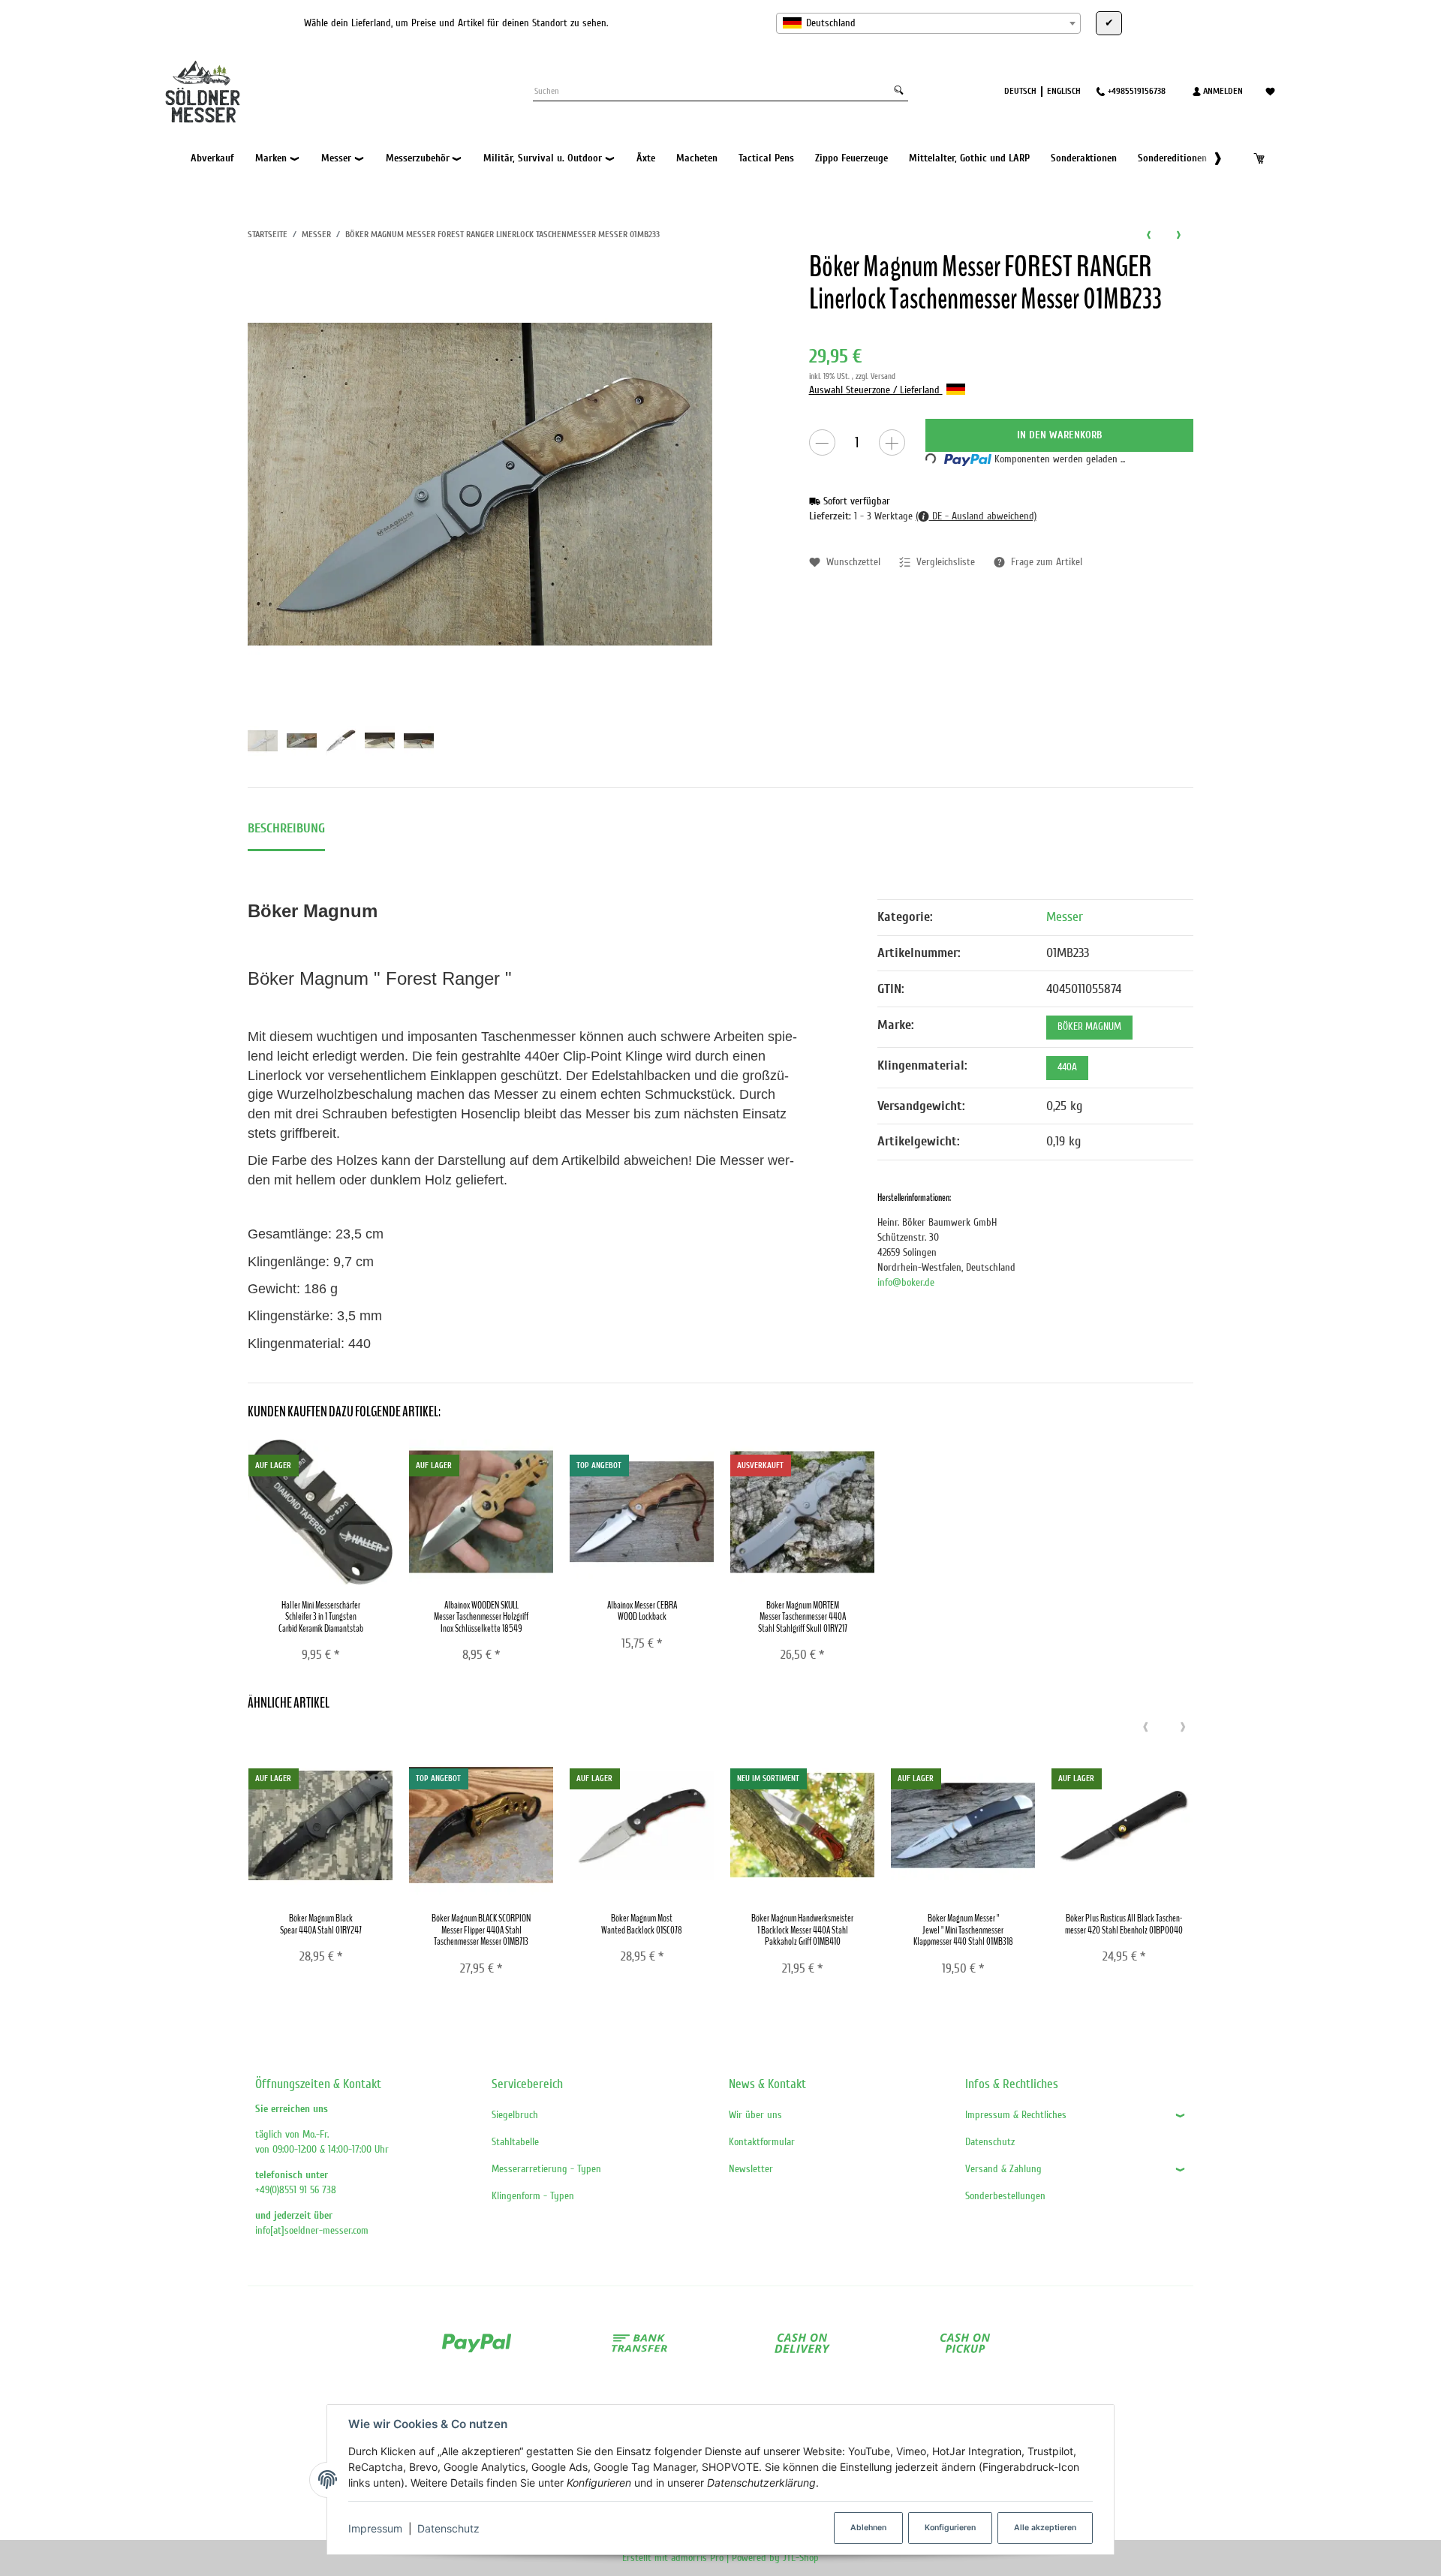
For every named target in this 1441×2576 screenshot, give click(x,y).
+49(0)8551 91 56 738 (296, 2190)
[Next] (1183, 1728)
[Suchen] (899, 91)
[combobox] (928, 23)
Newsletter (751, 2169)
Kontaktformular (762, 2142)
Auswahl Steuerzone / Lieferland (876, 390)
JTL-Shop (801, 2558)
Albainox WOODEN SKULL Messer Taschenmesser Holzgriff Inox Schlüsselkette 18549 (481, 1617)
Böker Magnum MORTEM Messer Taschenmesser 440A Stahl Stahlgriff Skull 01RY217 (803, 1617)
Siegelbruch (515, 2115)
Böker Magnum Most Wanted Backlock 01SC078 (642, 1924)
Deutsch (1020, 91)
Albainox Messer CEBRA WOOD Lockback (642, 1611)
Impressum (375, 2528)
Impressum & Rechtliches (1016, 2115)
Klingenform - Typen (533, 2196)
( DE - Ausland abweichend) (976, 516)
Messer (1065, 917)
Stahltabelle (515, 2142)
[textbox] (928, 23)
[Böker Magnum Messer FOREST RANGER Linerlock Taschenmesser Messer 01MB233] (480, 484)
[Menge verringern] (822, 442)
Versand (883, 376)
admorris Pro (697, 2558)
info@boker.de (906, 1282)
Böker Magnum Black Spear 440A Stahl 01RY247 (321, 1924)
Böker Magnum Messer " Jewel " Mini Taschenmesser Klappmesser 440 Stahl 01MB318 (963, 1930)
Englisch (1064, 91)
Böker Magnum (1089, 1027)
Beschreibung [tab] (286, 828)
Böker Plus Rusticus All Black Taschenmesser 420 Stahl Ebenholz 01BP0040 (1124, 1924)
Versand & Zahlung (1003, 2169)
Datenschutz (448, 2528)
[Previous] (1145, 1728)
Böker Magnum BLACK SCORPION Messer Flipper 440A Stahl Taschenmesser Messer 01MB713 (481, 1930)
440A (1067, 1067)
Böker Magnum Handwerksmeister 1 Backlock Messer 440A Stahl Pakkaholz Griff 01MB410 (802, 1930)
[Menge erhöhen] (892, 442)
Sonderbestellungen (1005, 2196)
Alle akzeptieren (1045, 2528)
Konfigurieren (950, 2528)
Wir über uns (755, 2115)
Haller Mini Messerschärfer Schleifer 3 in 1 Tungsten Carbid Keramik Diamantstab (321, 1617)
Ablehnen (868, 2528)
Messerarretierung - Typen (546, 2169)
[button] (1210, 158)
